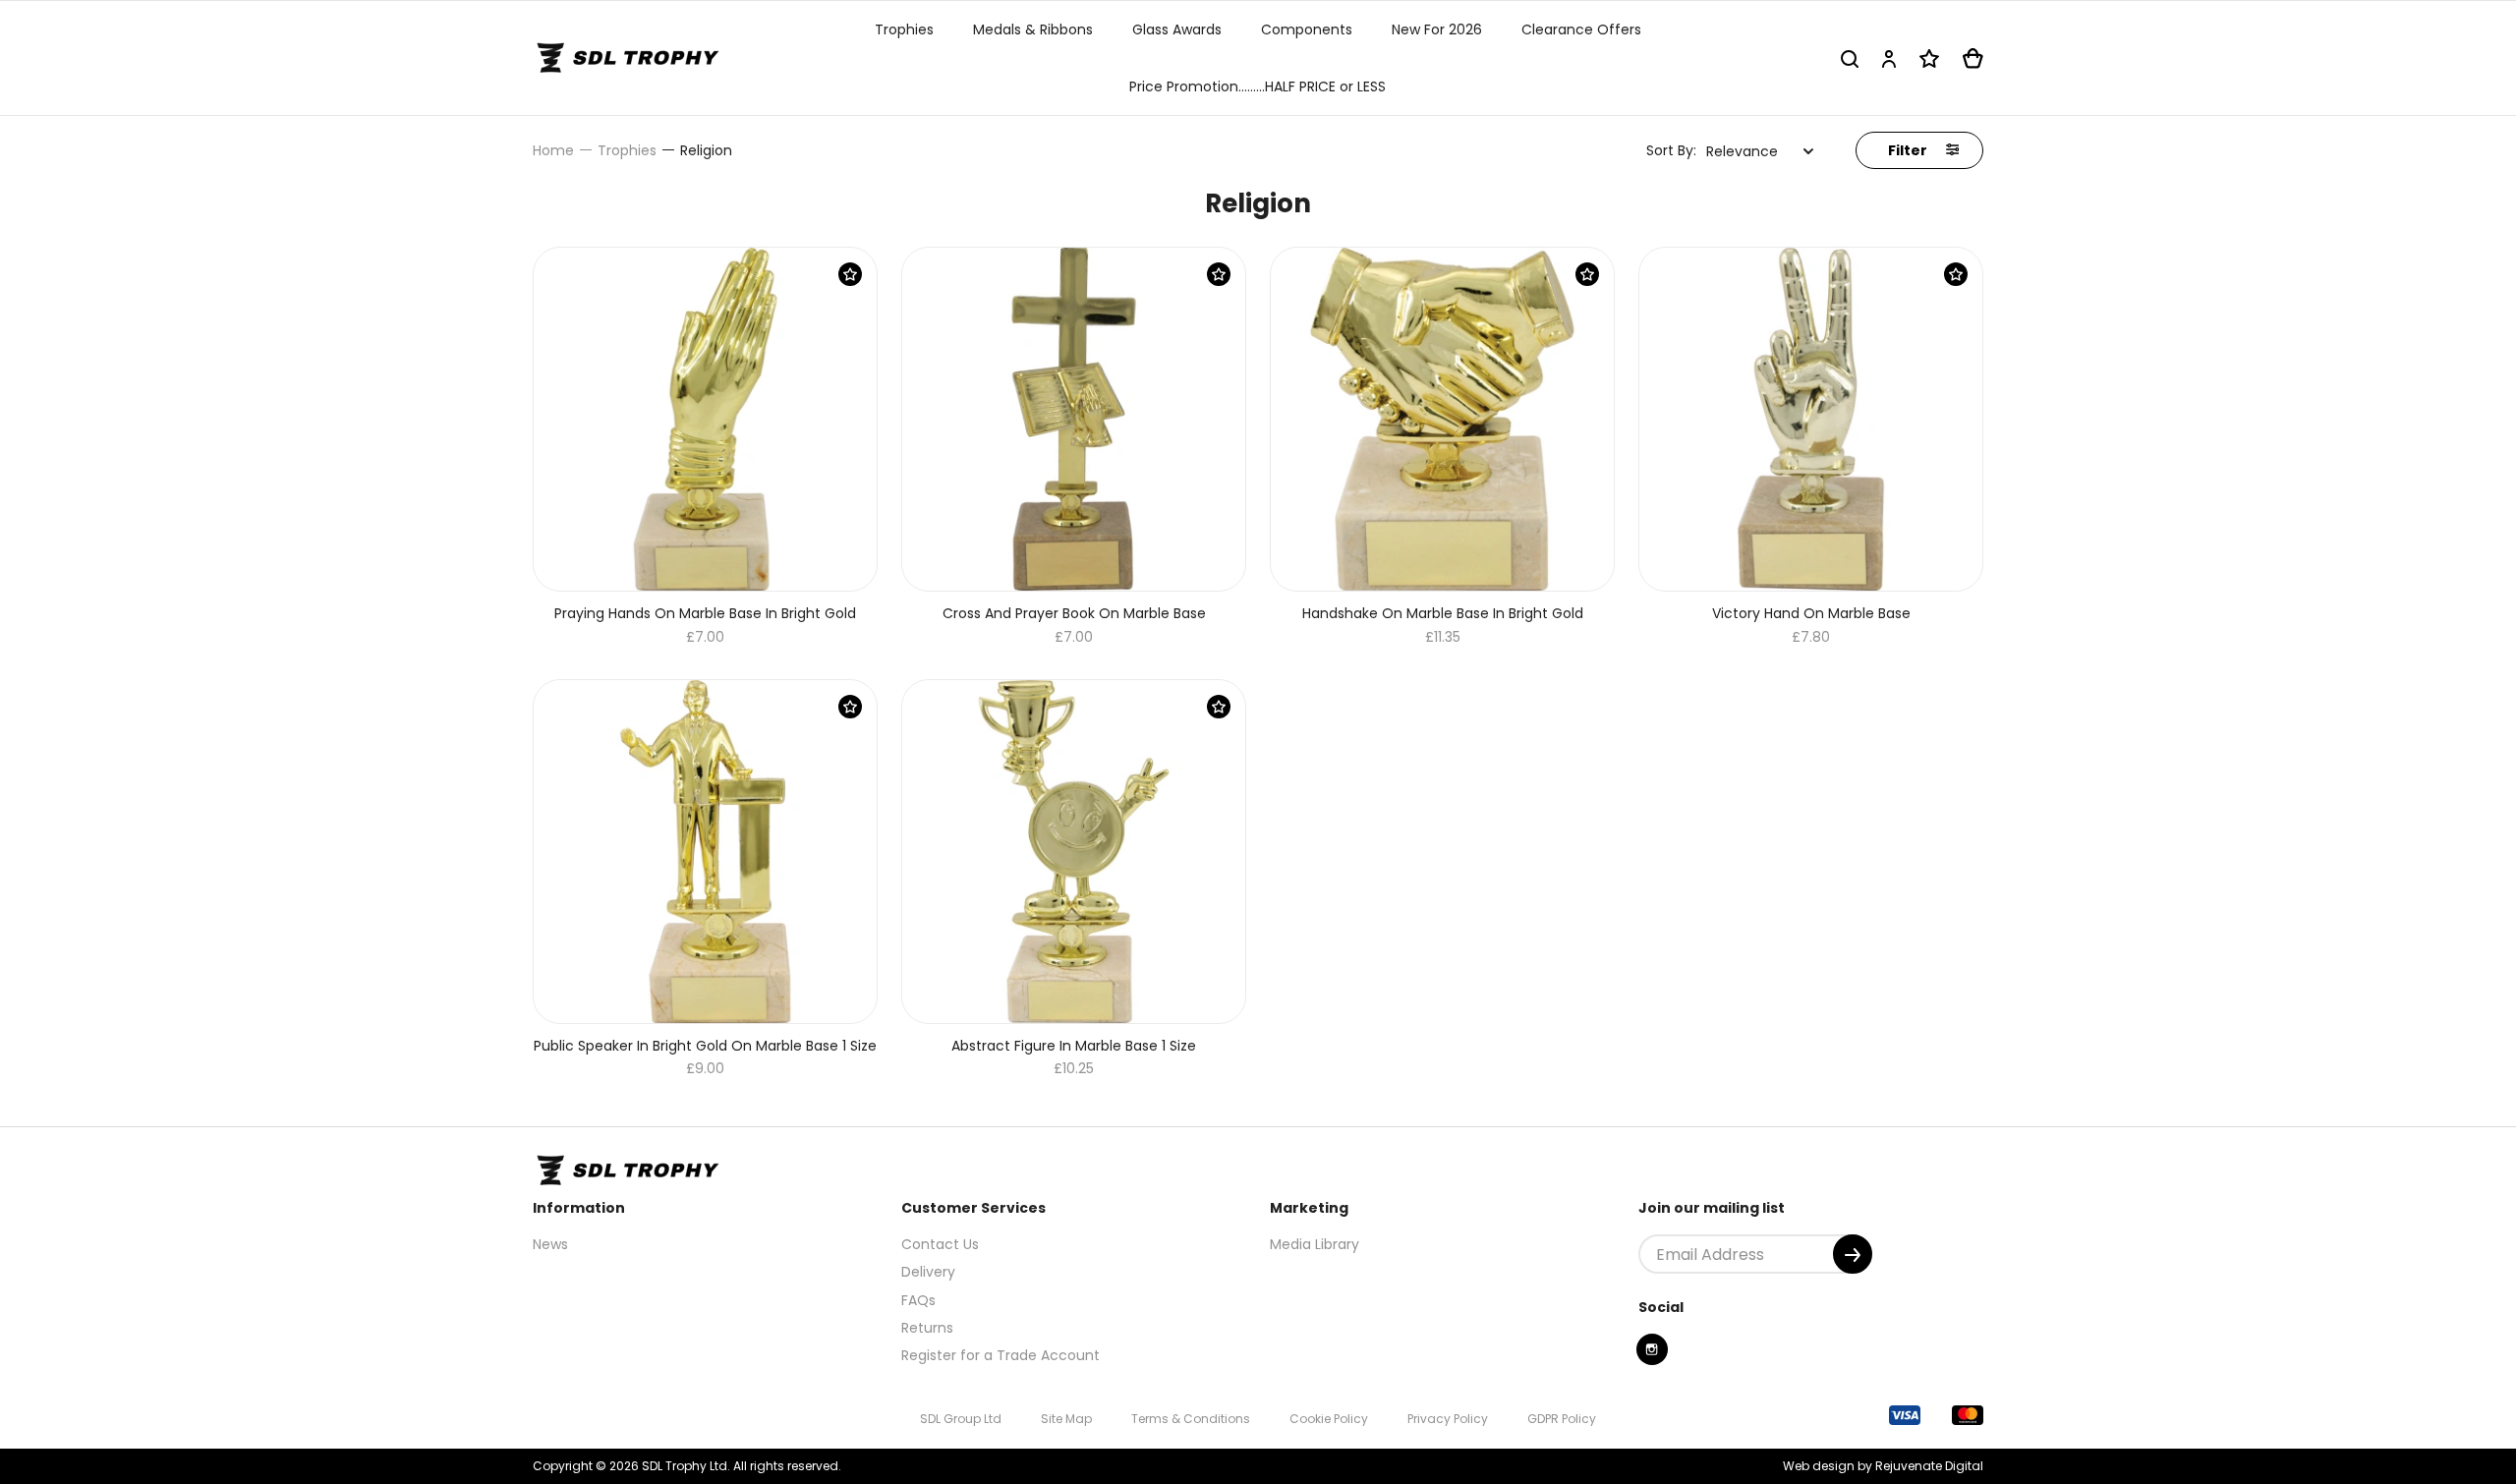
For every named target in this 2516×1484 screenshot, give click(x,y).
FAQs (918, 1300)
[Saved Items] (1929, 58)
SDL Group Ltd (961, 1419)
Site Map (1066, 1419)
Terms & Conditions (1191, 1419)
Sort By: (1671, 150)
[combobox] (1760, 151)
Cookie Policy (1329, 1419)
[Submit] (1853, 1254)
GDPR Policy (1562, 1419)
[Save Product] (850, 274)
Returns (927, 1328)
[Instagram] (1652, 1349)
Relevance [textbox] (1742, 151)
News (550, 1244)
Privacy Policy (1448, 1419)
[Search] (1850, 58)
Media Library (1315, 1244)
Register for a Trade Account (1001, 1355)
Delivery (928, 1272)
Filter (1909, 150)
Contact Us (940, 1244)
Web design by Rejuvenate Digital (1883, 1466)
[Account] (1889, 58)
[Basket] (1973, 58)
